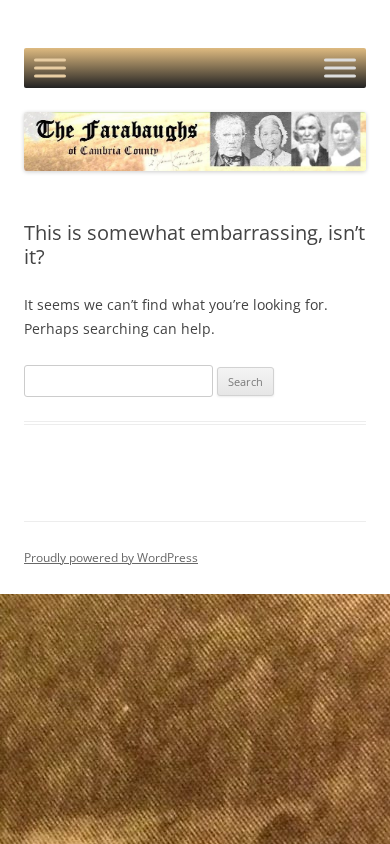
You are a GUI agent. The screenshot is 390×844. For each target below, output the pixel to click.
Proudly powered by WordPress (111, 557)
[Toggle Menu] (50, 68)
